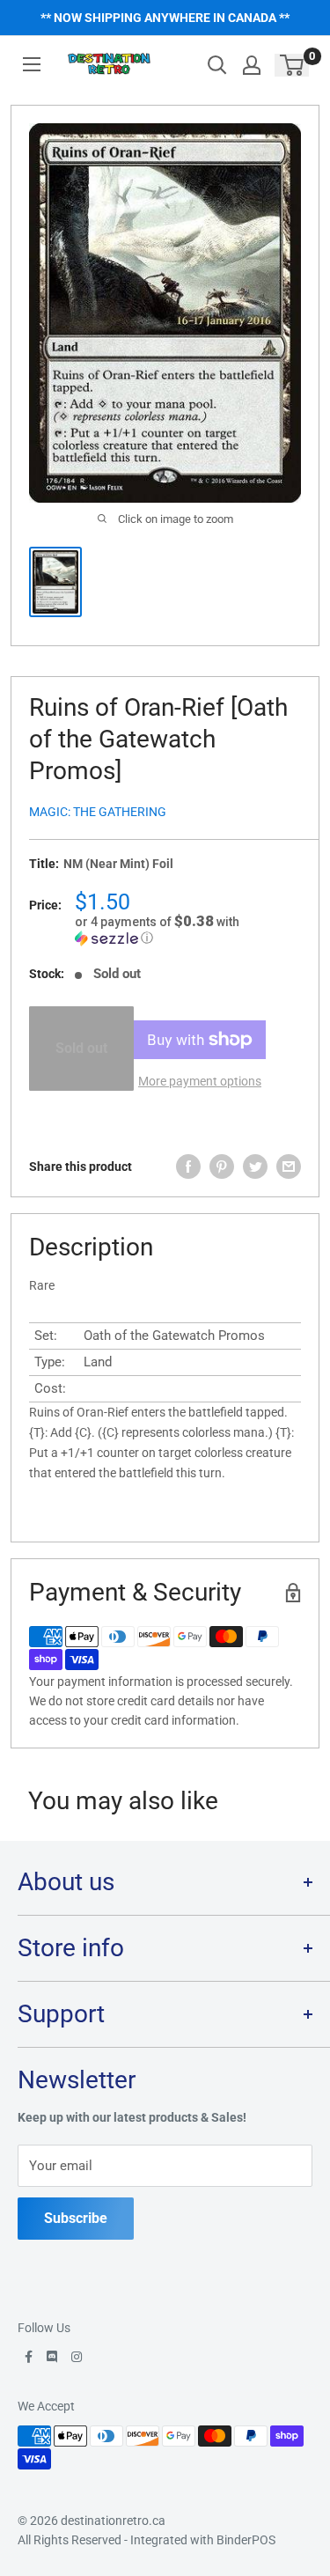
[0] (293, 65)
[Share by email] (289, 1167)
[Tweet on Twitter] (255, 1167)
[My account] (252, 65)
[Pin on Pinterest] (222, 1167)
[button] (188, 930)
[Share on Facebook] (188, 1167)
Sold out (81, 1048)
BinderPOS (246, 2540)
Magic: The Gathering (98, 812)
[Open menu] (32, 64)
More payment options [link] (200, 1081)
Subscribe (76, 2218)
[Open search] (217, 65)
